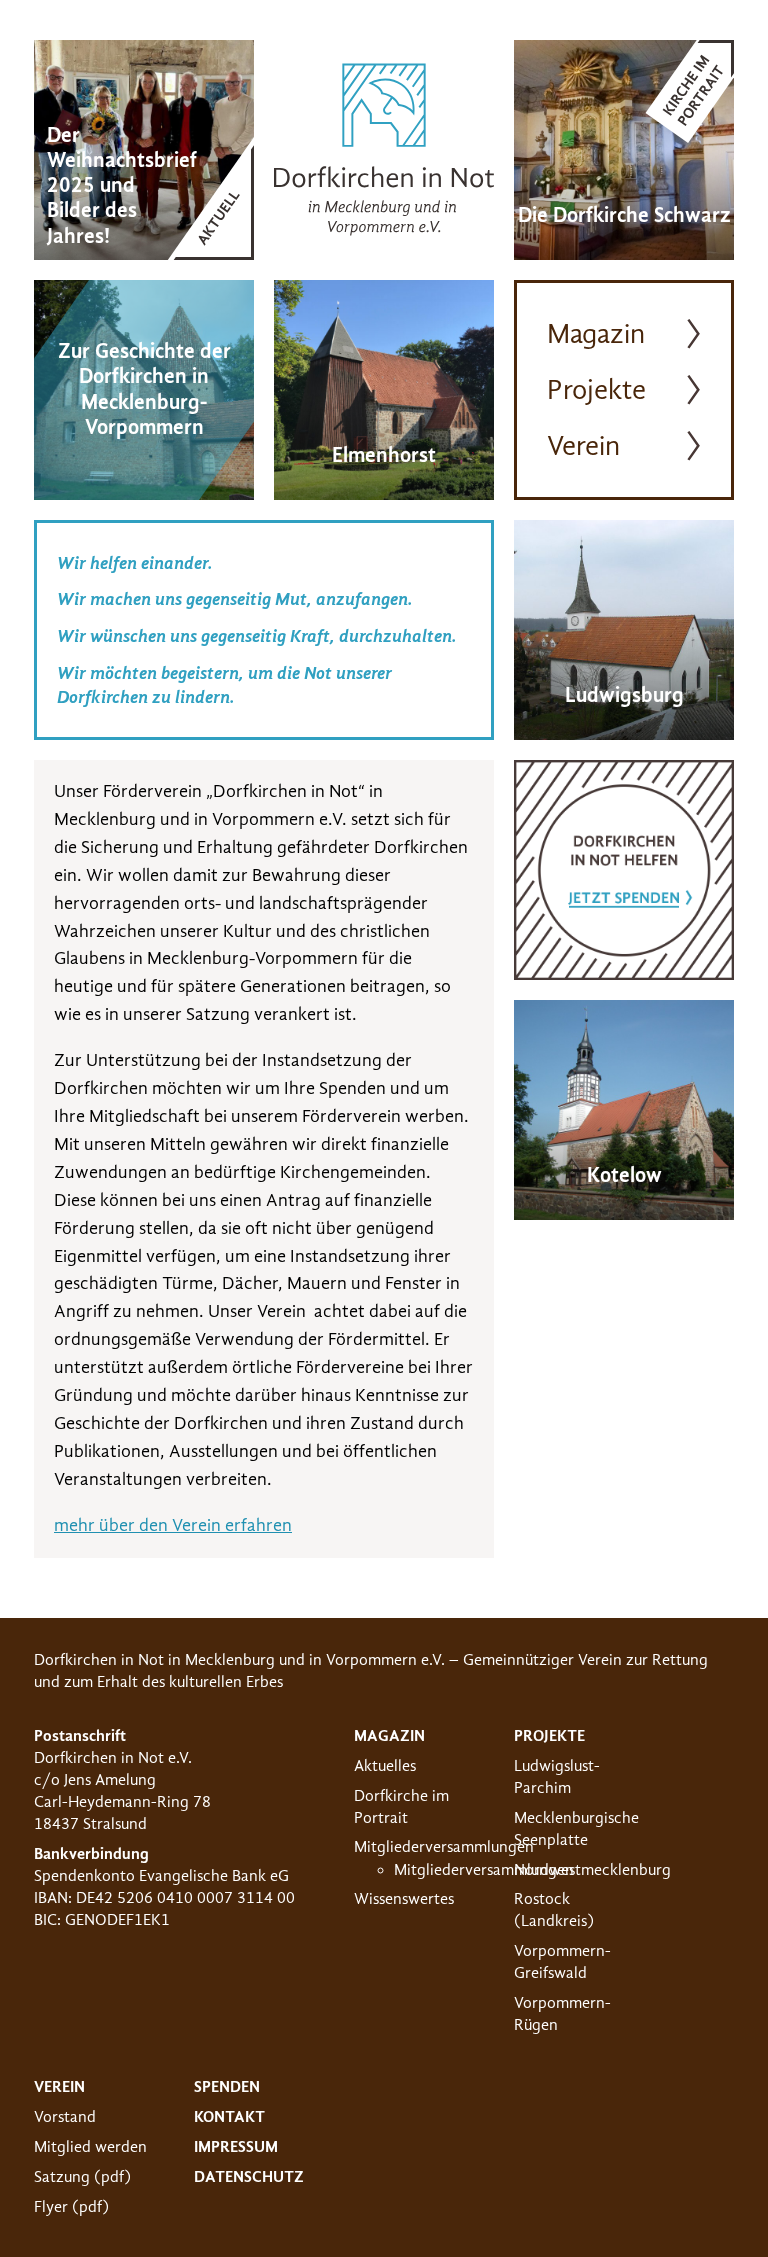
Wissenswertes (404, 1899)
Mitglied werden (90, 2147)
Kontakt (229, 2117)
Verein (583, 446)
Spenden (227, 2087)
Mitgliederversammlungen (444, 1847)
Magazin (596, 334)
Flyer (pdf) (71, 2207)
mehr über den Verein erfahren (173, 1525)
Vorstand (65, 2117)
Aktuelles (385, 1766)
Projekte (596, 390)
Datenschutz (249, 2177)
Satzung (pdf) (82, 2177)
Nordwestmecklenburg (592, 1870)
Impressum (236, 2147)
